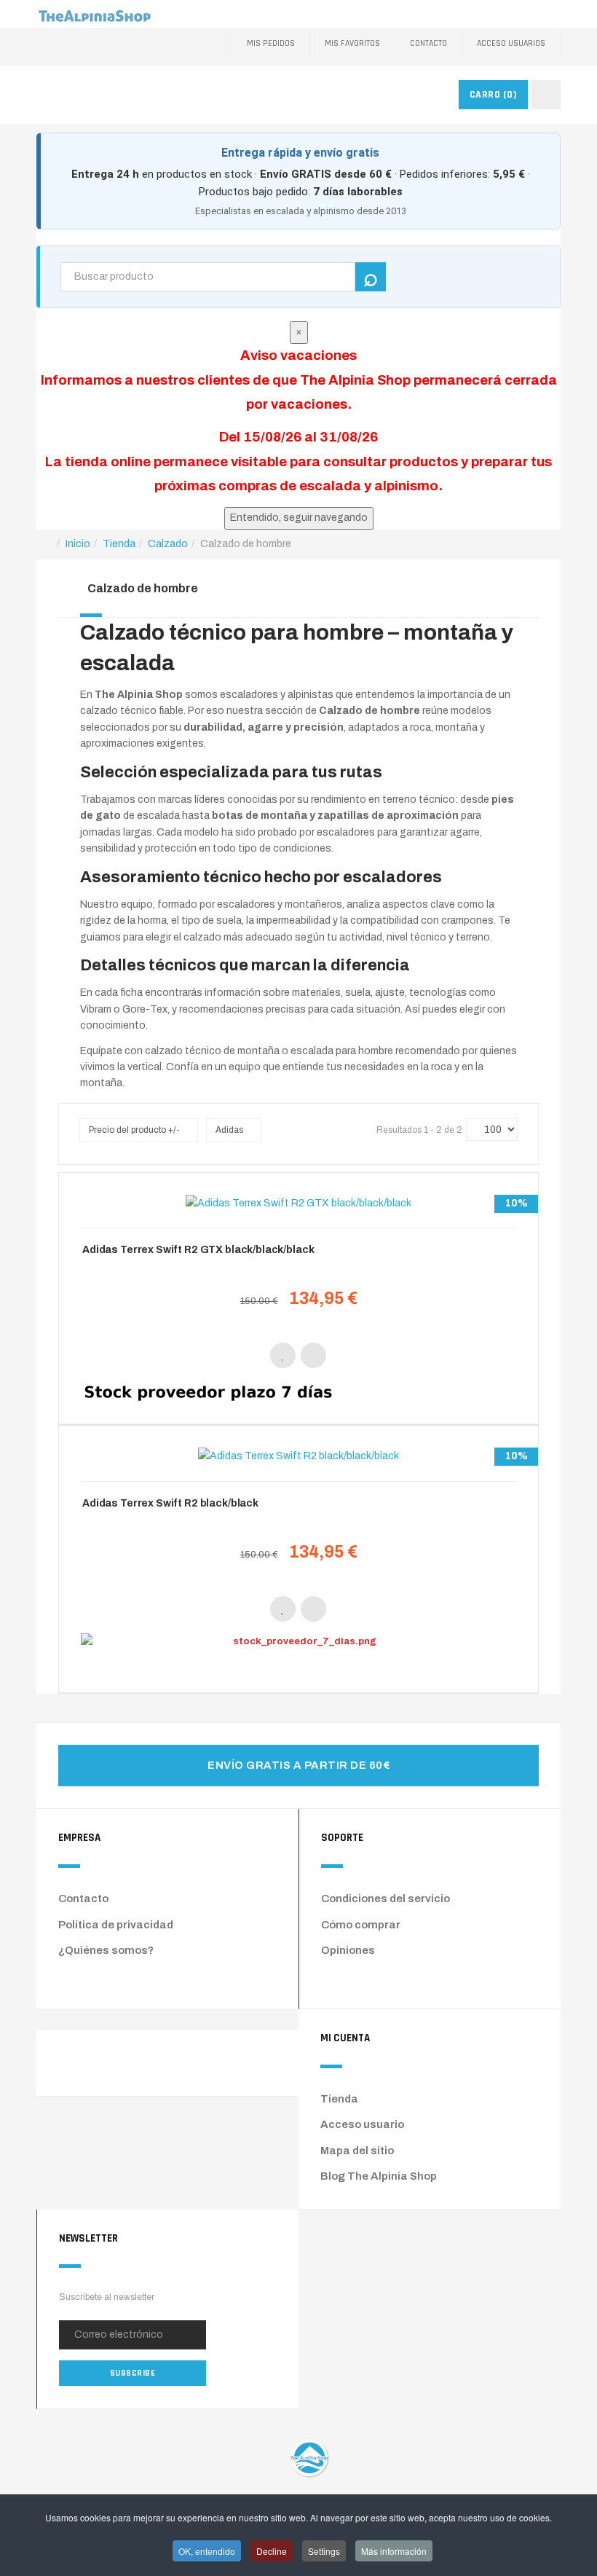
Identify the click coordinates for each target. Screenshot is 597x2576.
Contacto (428, 43)
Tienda (339, 2099)
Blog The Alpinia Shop (379, 2176)
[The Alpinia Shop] (95, 14)
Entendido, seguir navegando (299, 518)
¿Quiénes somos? (106, 1950)
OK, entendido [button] (207, 2551)
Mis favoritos (352, 43)
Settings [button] (324, 2551)
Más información (394, 2551)
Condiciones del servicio (386, 1898)
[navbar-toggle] (546, 95)
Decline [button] (272, 2551)
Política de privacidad (116, 1925)
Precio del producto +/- (134, 1130)
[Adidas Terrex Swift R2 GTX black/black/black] (298, 1203)
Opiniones (348, 1950)
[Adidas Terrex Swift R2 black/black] (298, 1457)
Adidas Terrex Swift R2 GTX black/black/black (198, 1250)
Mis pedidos (271, 43)
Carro (494, 95)
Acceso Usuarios (511, 43)
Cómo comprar (361, 1925)
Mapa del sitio (357, 2151)
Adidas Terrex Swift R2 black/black (170, 1503)
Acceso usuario (362, 2124)
